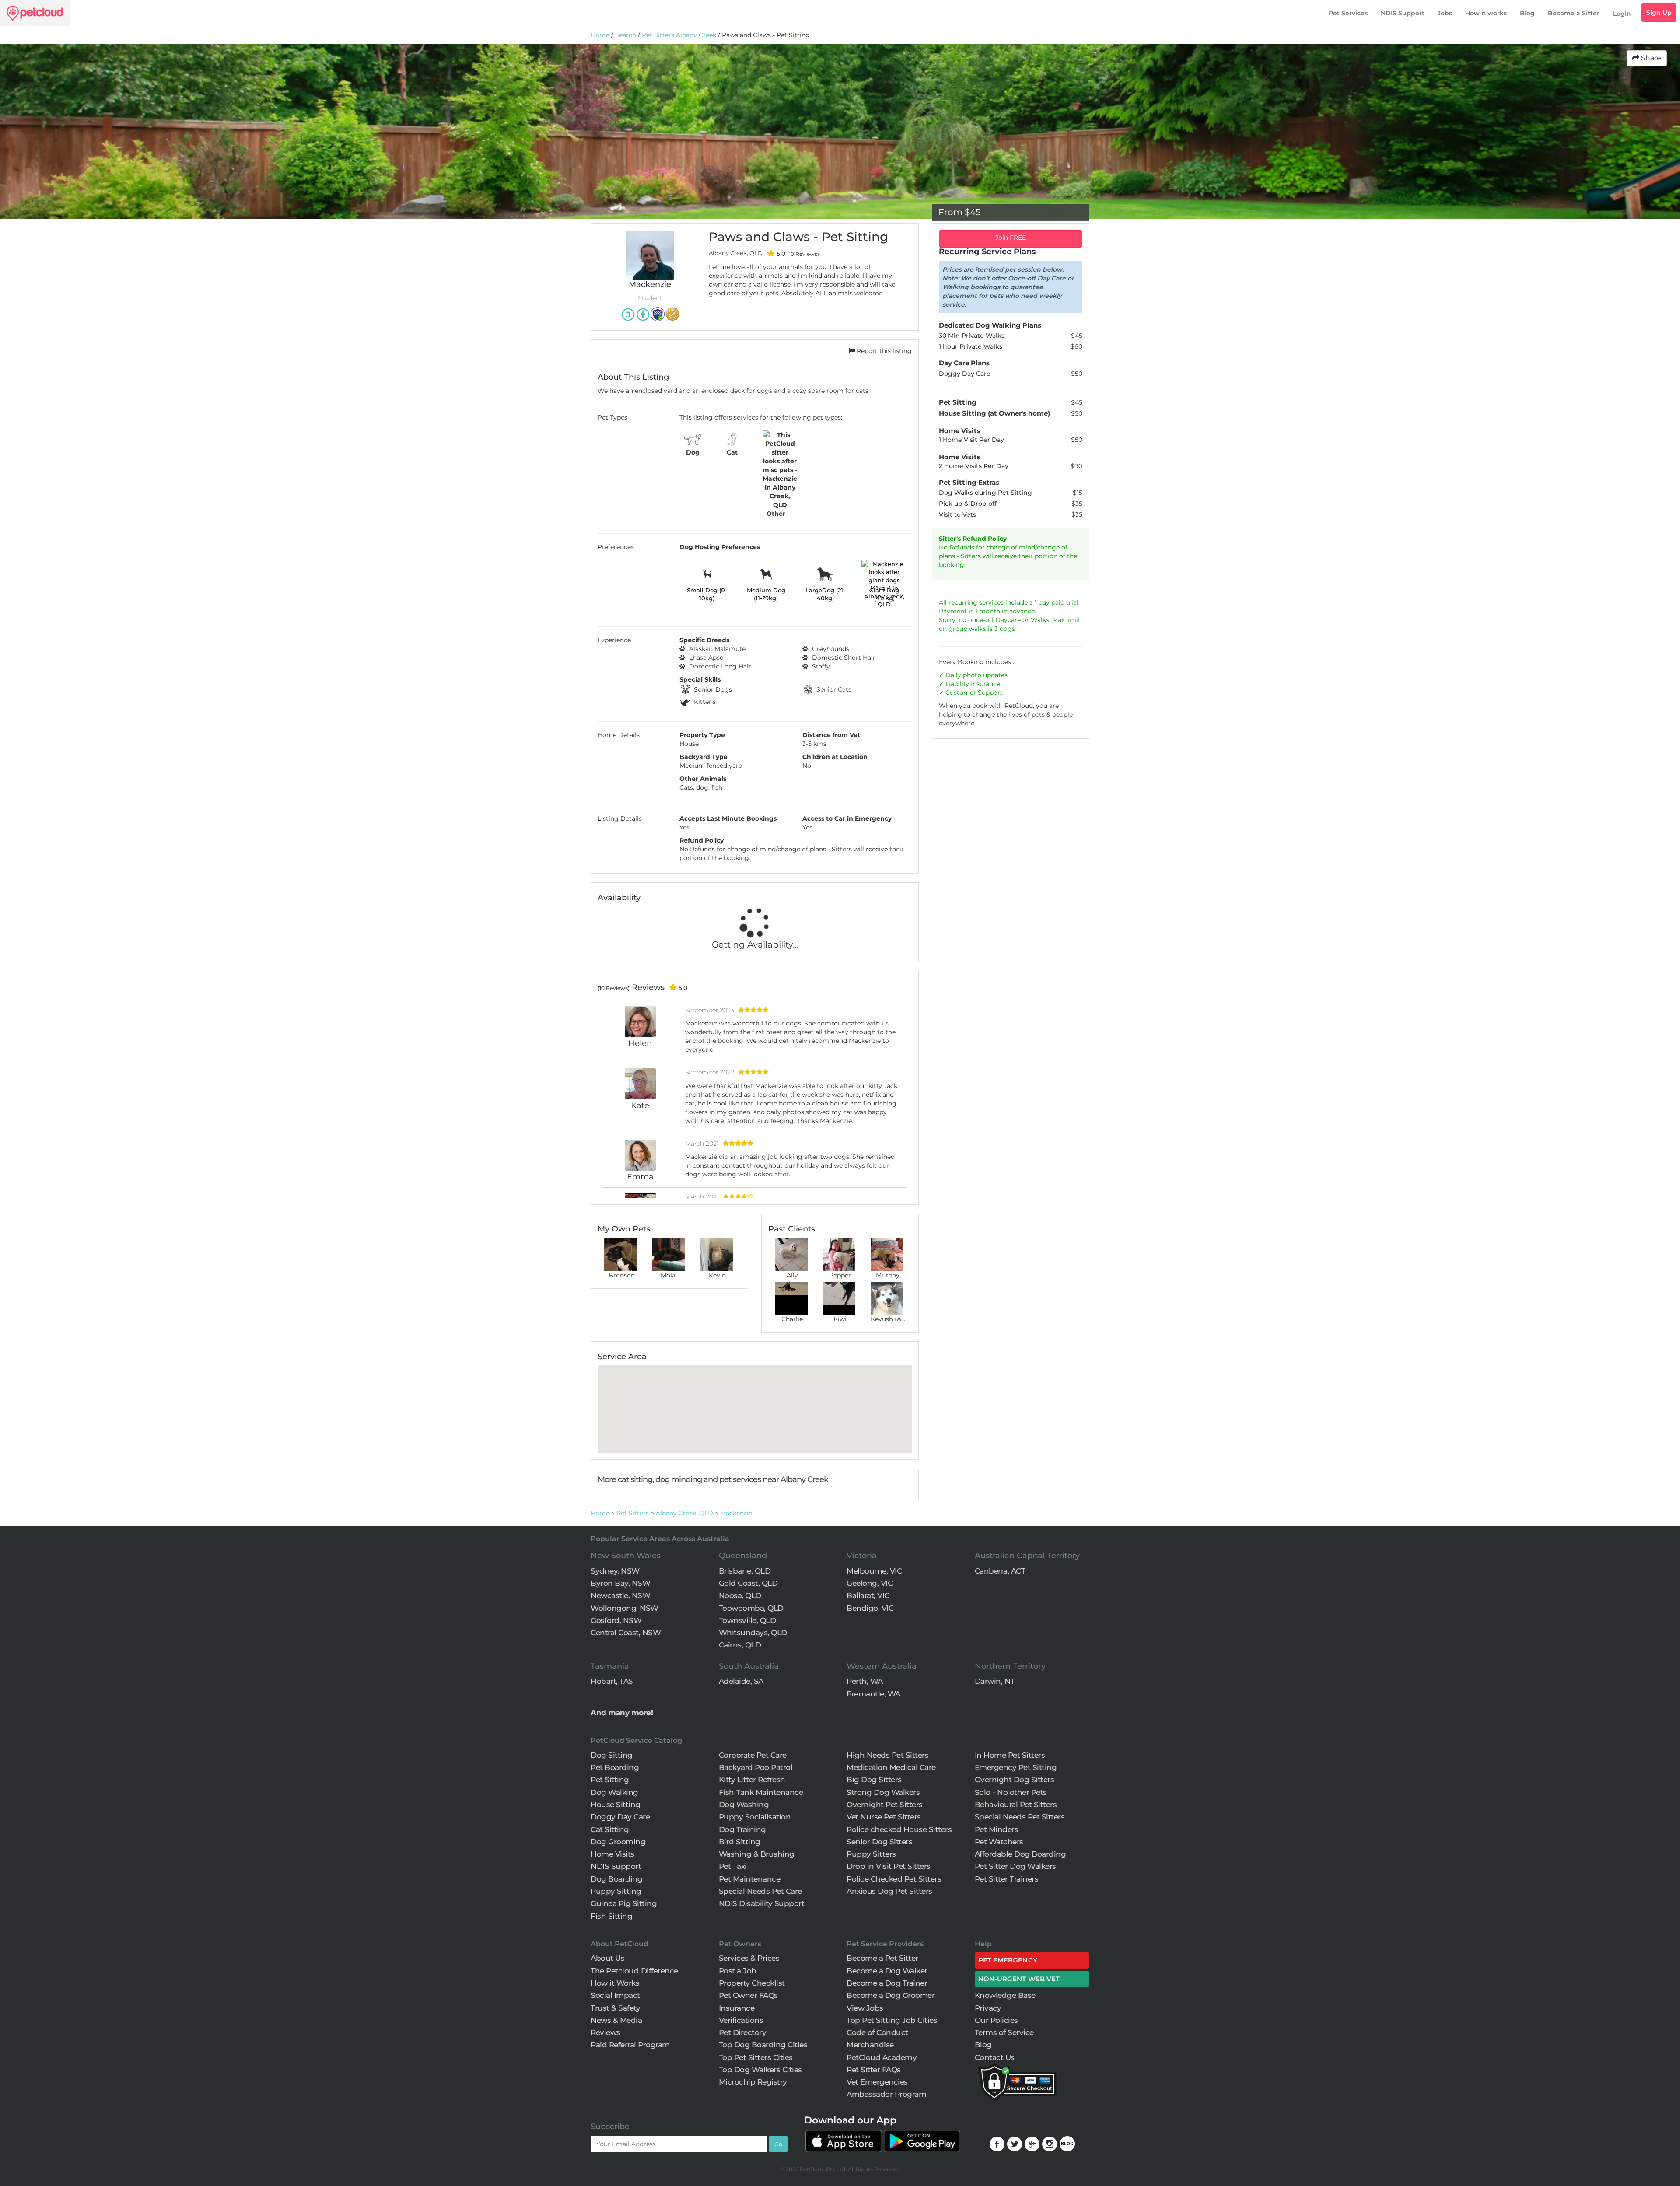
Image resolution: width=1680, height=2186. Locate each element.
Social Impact (615, 1995)
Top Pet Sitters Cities (756, 2057)
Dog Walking (614, 1792)
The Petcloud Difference (634, 1971)
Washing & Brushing (757, 1854)
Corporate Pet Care (753, 1755)
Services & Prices (749, 1958)
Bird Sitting (740, 1842)
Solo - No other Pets (1011, 1792)
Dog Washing (744, 1805)
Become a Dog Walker (887, 1971)
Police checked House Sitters (899, 1829)
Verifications (741, 2020)
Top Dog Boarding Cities (763, 2045)
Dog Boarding (616, 1879)
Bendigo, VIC (870, 1608)
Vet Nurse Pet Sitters (884, 1817)
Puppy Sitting (616, 1891)
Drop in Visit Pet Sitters (889, 1866)
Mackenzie (736, 1513)
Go (778, 2144)
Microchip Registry (753, 2082)
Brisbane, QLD (745, 1571)
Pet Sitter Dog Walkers (1015, 1866)
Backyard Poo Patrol (756, 1767)
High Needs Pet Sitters (887, 1755)
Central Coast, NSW (626, 1633)
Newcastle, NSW (620, 1595)
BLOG (1067, 2144)
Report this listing (883, 351)
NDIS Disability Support (762, 1903)
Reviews (605, 2032)
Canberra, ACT (1000, 1571)
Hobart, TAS (612, 1681)
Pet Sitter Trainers (1007, 1879)
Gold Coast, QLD (748, 1583)
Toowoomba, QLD (751, 1608)
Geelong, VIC (870, 1583)
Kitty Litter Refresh (752, 1780)
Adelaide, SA (741, 1681)
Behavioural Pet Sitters (1016, 1805)
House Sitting (616, 1805)
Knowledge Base (1005, 1995)
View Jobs (865, 2008)
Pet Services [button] (1348, 13)
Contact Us (995, 2057)
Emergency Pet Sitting (1016, 1767)
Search (626, 35)
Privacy (988, 2008)
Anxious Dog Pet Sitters (889, 1891)
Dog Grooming (618, 1842)
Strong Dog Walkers (883, 1792)
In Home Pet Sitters (1010, 1755)
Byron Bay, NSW (620, 1583)
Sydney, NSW (615, 1571)
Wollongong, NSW (625, 1608)
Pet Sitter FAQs (874, 2070)
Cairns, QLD (740, 1645)
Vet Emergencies (877, 2082)
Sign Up (1659, 13)
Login (1622, 14)
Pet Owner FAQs (748, 1995)
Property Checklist (752, 1983)
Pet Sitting (610, 1780)
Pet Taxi (733, 1866)
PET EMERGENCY (1008, 1960)
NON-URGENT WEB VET (1019, 1979)
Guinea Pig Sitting (624, 1903)
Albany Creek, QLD (684, 1513)
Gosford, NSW (616, 1620)
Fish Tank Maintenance (761, 1792)
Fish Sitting (611, 1916)
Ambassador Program (886, 2094)
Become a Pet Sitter (882, 1958)
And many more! (622, 1713)
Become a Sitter (1574, 13)
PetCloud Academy (882, 2057)
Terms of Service (1004, 2032)
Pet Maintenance (750, 1879)
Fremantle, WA (873, 1694)
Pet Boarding (615, 1767)
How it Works (615, 1983)
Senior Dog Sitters (879, 1842)
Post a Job (738, 1971)
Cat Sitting (610, 1829)
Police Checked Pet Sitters (894, 1879)
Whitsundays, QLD (753, 1633)
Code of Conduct (877, 2032)
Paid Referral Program (630, 2045)
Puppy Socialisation (755, 1817)
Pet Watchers (999, 1842)
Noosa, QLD (740, 1595)
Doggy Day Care (620, 1817)
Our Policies (996, 2020)
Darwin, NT (995, 1681)
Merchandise (870, 2045)
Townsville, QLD (747, 1620)
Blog (1527, 13)
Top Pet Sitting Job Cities (892, 2020)
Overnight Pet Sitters (885, 1805)
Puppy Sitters (871, 1854)
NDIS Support (1403, 13)
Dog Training (742, 1829)
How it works (1486, 13)
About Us (607, 1958)
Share (1650, 58)
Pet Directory (743, 2032)
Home (600, 35)
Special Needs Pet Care (760, 1891)
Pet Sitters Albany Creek (679, 35)
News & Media (616, 2020)
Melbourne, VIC (874, 1571)
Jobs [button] (1445, 13)
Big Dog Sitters (874, 1780)
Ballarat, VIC (868, 1595)
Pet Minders (997, 1829)
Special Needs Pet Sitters (1020, 1817)
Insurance (985, 684)
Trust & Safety (615, 2008)
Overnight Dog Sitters (1015, 1780)
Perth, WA (865, 1681)
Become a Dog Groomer (891, 1995)
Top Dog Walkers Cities (760, 2070)
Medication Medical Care (891, 1767)
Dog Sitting (612, 1755)
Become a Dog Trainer (887, 1983)
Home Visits (612, 1854)
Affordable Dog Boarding (1020, 1854)
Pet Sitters (633, 1513)
